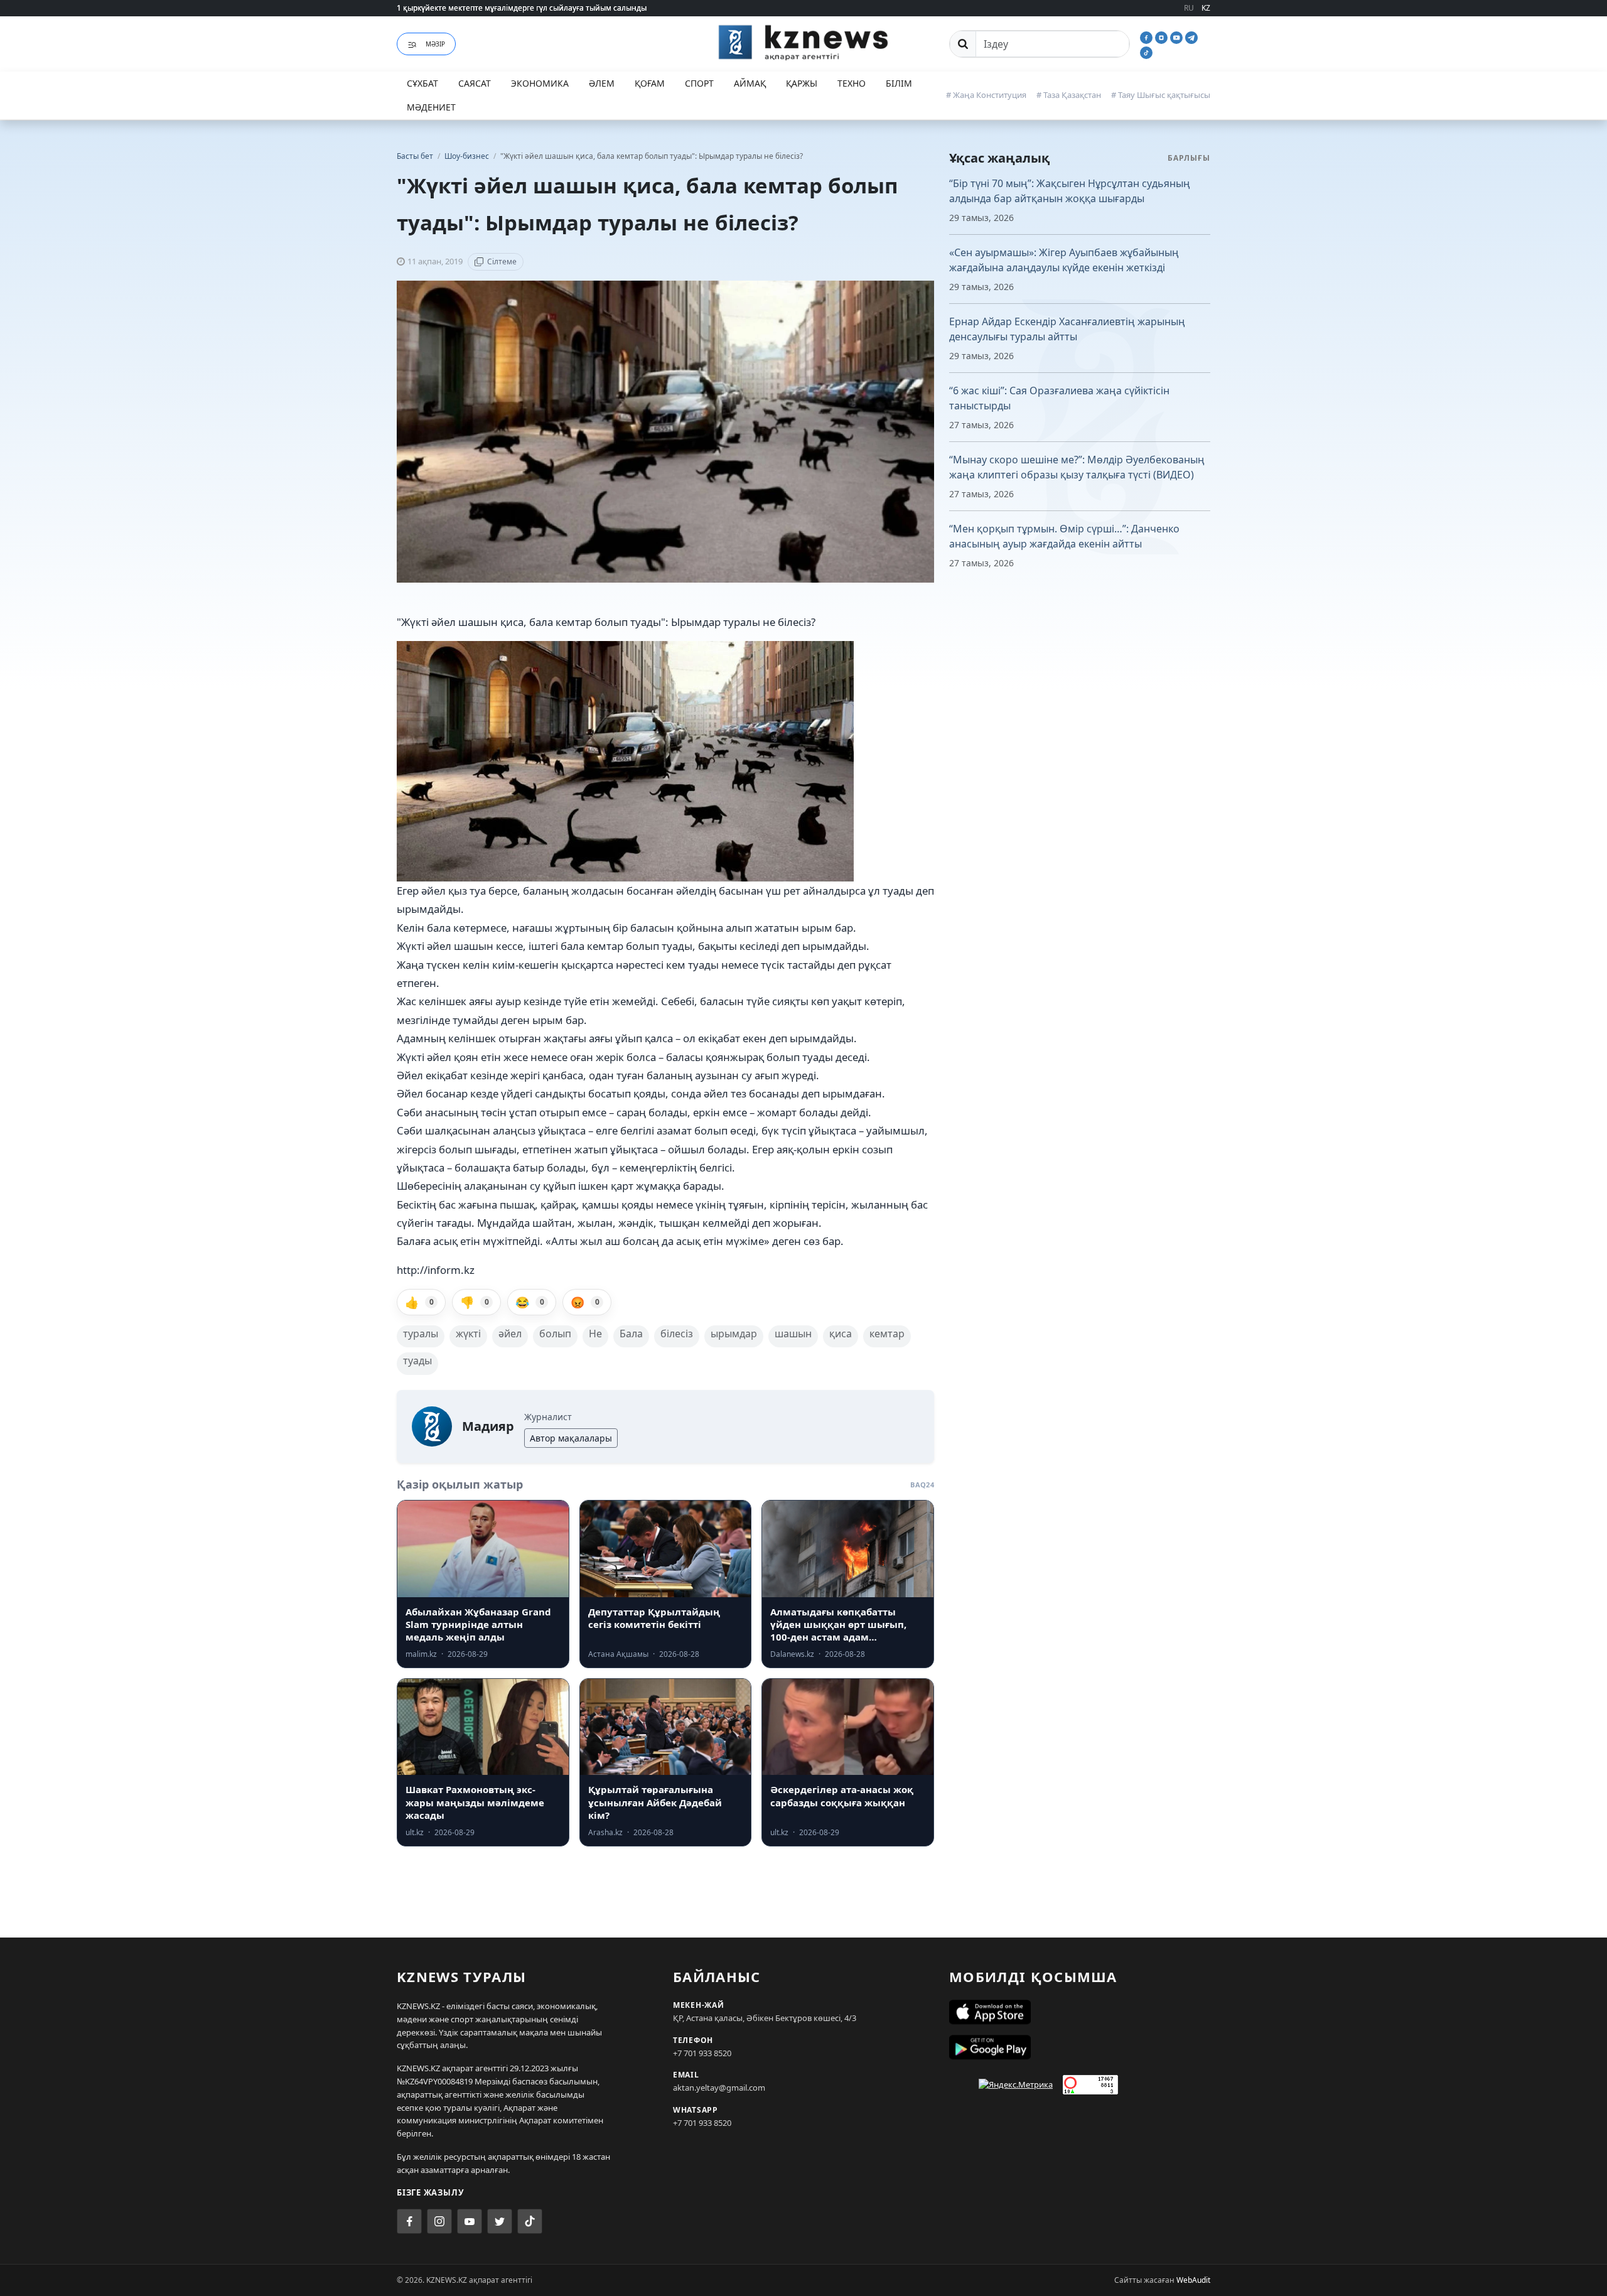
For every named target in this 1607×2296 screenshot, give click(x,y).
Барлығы (1189, 158)
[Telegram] (1191, 36)
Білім (899, 83)
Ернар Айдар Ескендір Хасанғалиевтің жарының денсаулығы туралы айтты (1067, 329)
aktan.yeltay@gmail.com (719, 2088)
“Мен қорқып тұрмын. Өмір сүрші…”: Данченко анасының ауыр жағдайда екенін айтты (1064, 536)
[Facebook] (1147, 36)
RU (1189, 8)
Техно (852, 83)
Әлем (602, 83)
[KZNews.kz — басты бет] (803, 42)
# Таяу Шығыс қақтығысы (1161, 95)
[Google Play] (1080, 2047)
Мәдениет (431, 107)
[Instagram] (1163, 36)
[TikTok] (1146, 51)
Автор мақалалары (571, 1438)
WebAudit (1193, 2280)
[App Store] (1080, 2012)
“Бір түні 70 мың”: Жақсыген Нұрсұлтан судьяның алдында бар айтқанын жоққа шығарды (1070, 191)
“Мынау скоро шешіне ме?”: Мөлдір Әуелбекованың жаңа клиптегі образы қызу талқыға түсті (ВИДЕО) (1077, 467)
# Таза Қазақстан (1069, 95)
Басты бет (415, 156)
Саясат (475, 83)
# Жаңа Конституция (986, 95)
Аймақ (750, 83)
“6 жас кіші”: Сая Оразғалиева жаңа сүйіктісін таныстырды (1059, 398)
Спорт (699, 83)
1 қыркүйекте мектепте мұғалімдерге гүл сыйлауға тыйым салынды (522, 8)
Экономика (540, 83)
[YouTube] (1178, 36)
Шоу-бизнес (468, 156)
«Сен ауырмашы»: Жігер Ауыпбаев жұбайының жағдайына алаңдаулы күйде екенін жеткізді (1064, 260)
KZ (1206, 8)
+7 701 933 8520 (702, 2053)
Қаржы (802, 83)
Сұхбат (422, 83)
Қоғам (650, 83)
